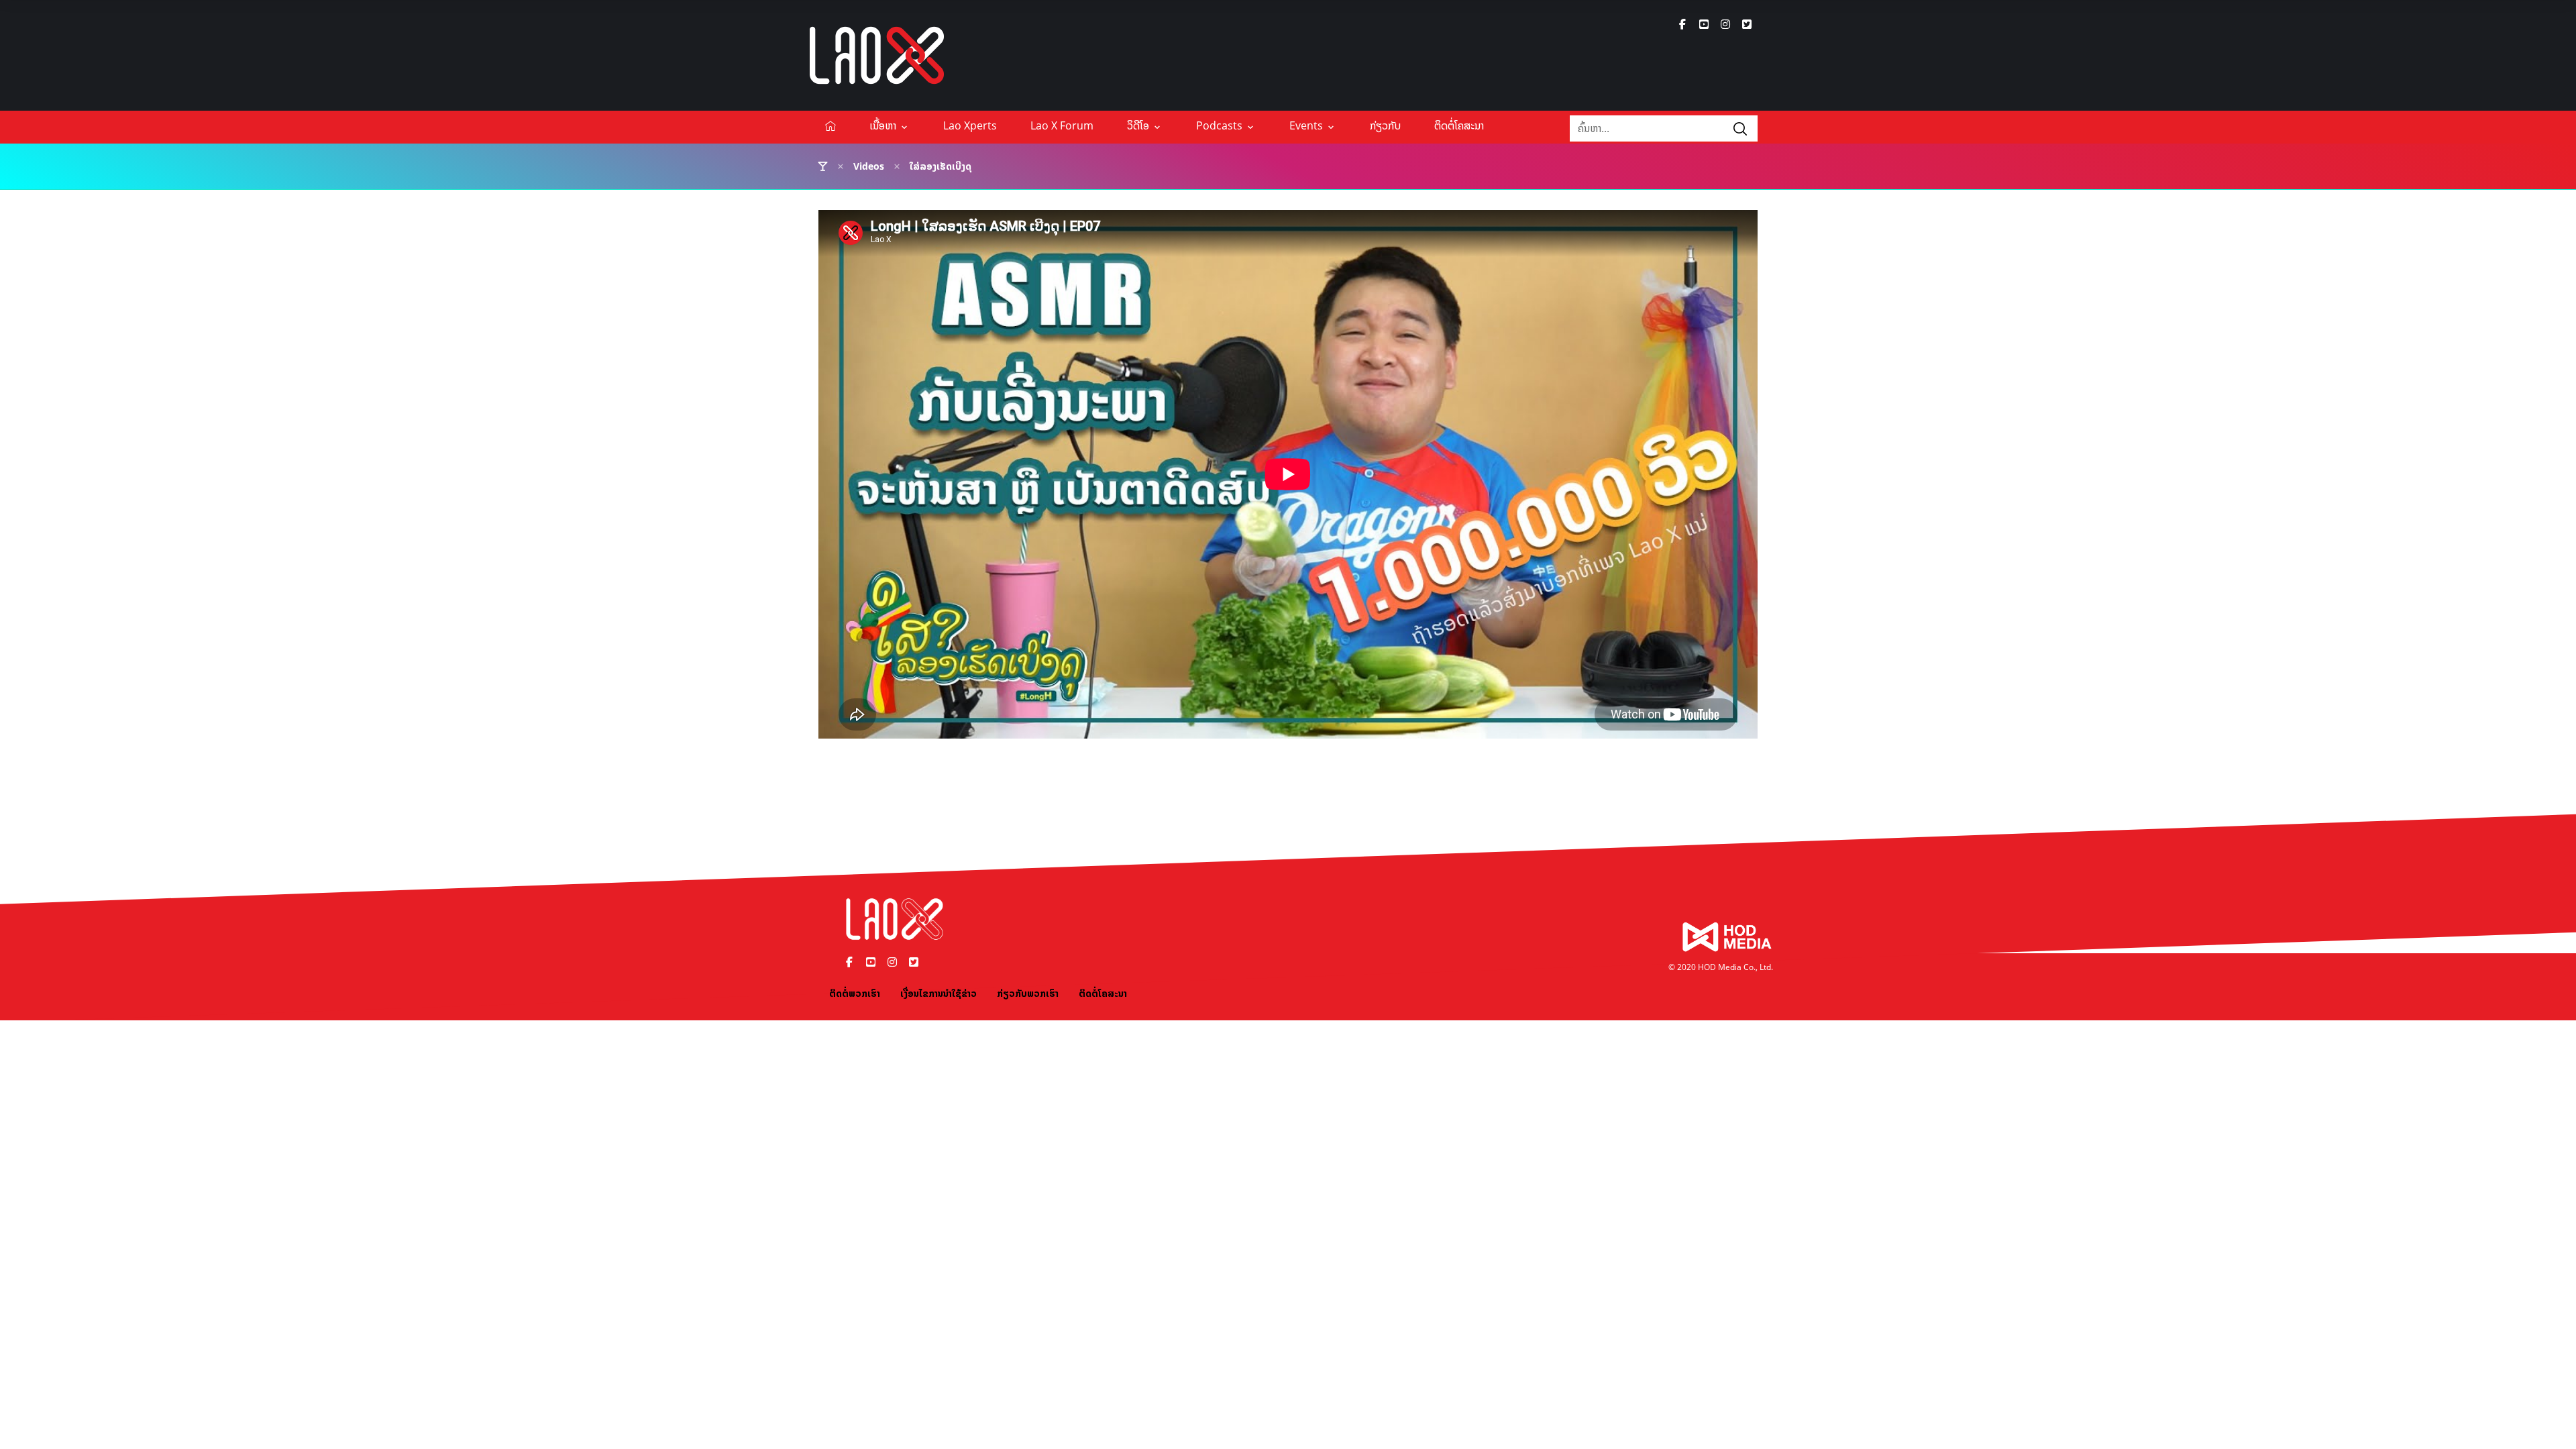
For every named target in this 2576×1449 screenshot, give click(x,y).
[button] (1682, 24)
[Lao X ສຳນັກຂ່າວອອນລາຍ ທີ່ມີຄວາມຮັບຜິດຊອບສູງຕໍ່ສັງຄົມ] (877, 55)
